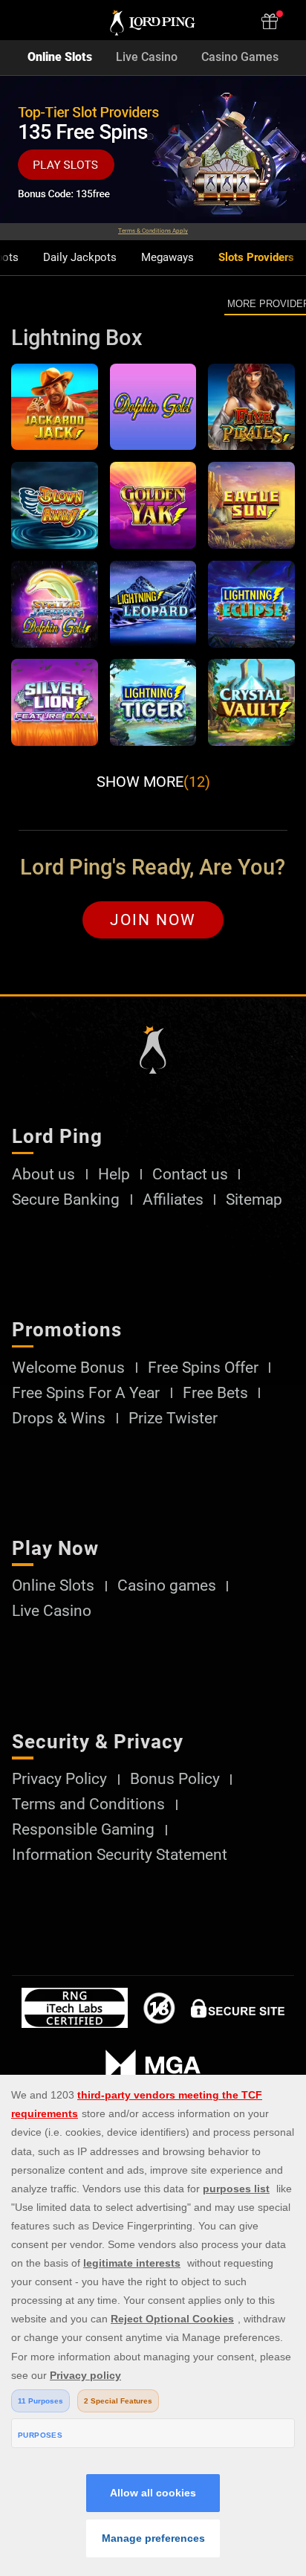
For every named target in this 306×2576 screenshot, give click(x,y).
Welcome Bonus (68, 1368)
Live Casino (147, 57)
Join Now (153, 920)
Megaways (167, 258)
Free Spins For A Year (86, 1393)
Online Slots (60, 57)
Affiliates (173, 1200)
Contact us (190, 1175)
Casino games (167, 1586)
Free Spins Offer (203, 1368)
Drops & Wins (59, 1419)
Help (114, 1175)
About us (43, 1175)
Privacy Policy (59, 1779)
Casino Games (240, 57)
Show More (153, 782)
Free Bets (215, 1393)
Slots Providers (256, 258)
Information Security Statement (120, 1855)
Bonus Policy (175, 1779)
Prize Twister (173, 1419)
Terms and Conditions (88, 1804)
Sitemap (254, 1200)
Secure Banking (66, 1200)
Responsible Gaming (83, 1830)
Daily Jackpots (80, 258)
